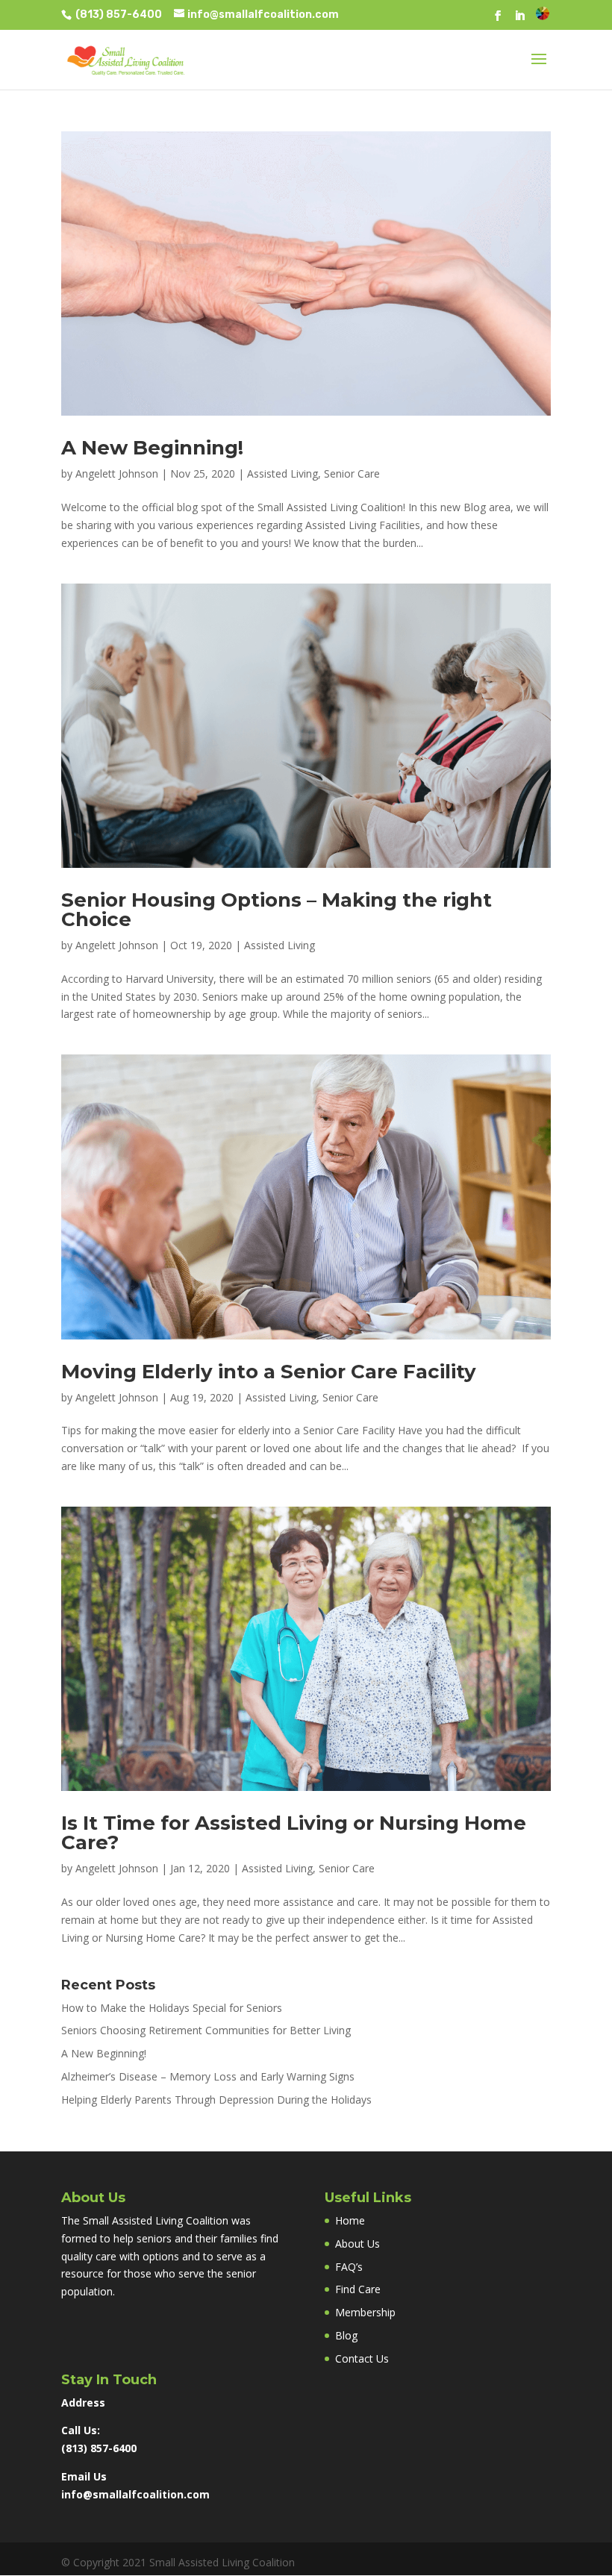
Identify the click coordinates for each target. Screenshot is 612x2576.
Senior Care (352, 473)
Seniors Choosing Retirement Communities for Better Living (206, 2030)
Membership (365, 2312)
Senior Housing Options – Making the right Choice (277, 910)
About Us (357, 2244)
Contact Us (362, 2358)
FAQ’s (349, 2267)
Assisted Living (282, 473)
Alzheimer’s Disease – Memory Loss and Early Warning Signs (208, 2076)
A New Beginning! (152, 448)
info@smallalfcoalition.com (135, 2494)
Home (350, 2220)
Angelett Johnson (117, 473)
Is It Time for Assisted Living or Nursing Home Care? (294, 1833)
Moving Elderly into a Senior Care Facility (269, 1372)
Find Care (358, 2289)
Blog (346, 2335)
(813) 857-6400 (118, 15)
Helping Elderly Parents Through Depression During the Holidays (216, 2100)
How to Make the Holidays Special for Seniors (172, 2008)
